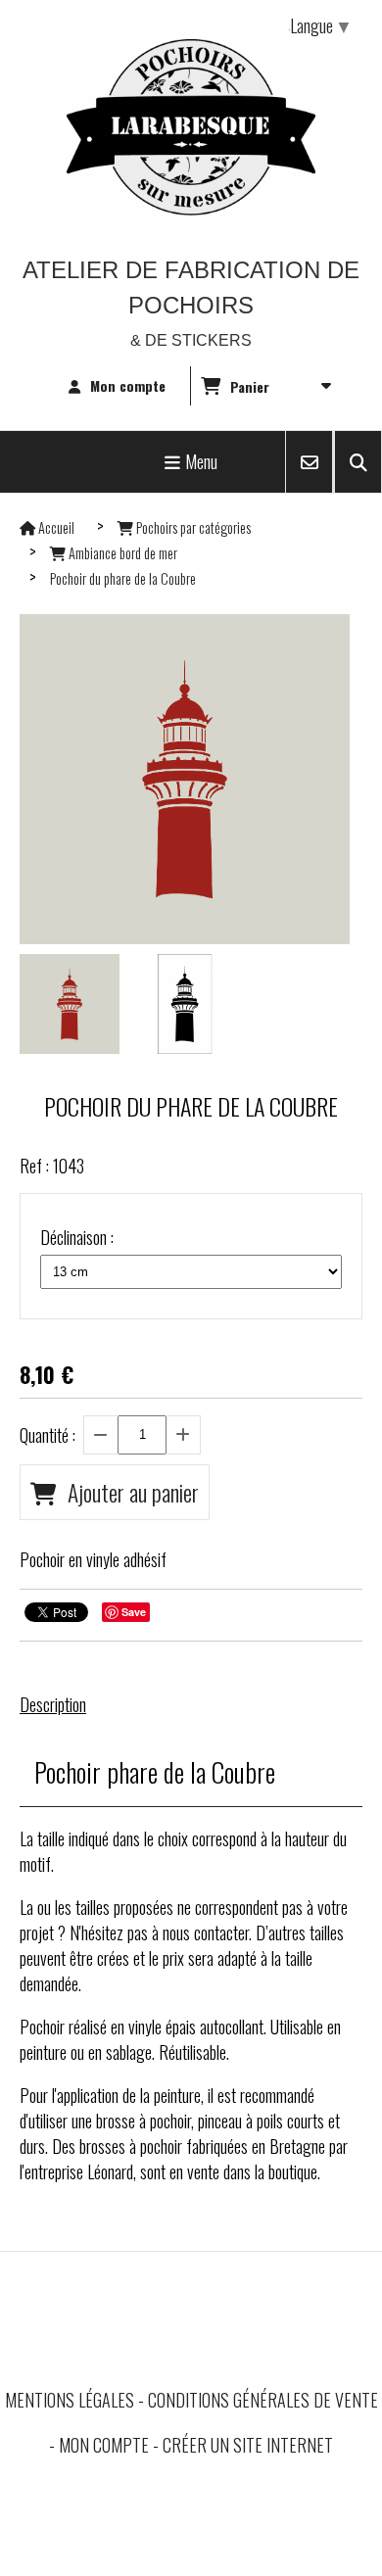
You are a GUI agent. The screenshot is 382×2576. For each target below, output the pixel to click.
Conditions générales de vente (263, 2400)
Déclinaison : (77, 1237)
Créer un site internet (248, 2445)
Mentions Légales (70, 2400)
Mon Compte (104, 2445)
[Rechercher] (358, 462)
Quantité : (48, 1435)
